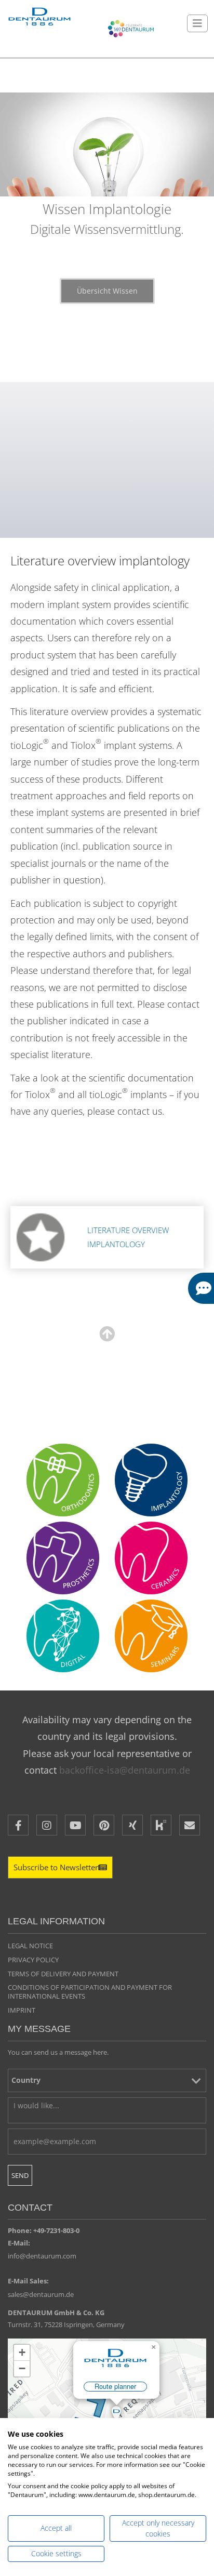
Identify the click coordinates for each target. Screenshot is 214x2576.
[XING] (132, 1825)
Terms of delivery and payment (63, 1974)
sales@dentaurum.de (41, 2294)
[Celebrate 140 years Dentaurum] (131, 29)
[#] (63, 1636)
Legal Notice (30, 1946)
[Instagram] (47, 1825)
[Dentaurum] (39, 17)
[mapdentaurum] (107, 2403)
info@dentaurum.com (42, 2256)
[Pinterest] (104, 1825)
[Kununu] (161, 1825)
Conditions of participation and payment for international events (90, 1992)
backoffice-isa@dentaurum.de (125, 1770)
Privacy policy (33, 1960)
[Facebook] (18, 1825)
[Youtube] (75, 1825)
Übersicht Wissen (107, 291)
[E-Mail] (190, 1825)
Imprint (22, 2010)
